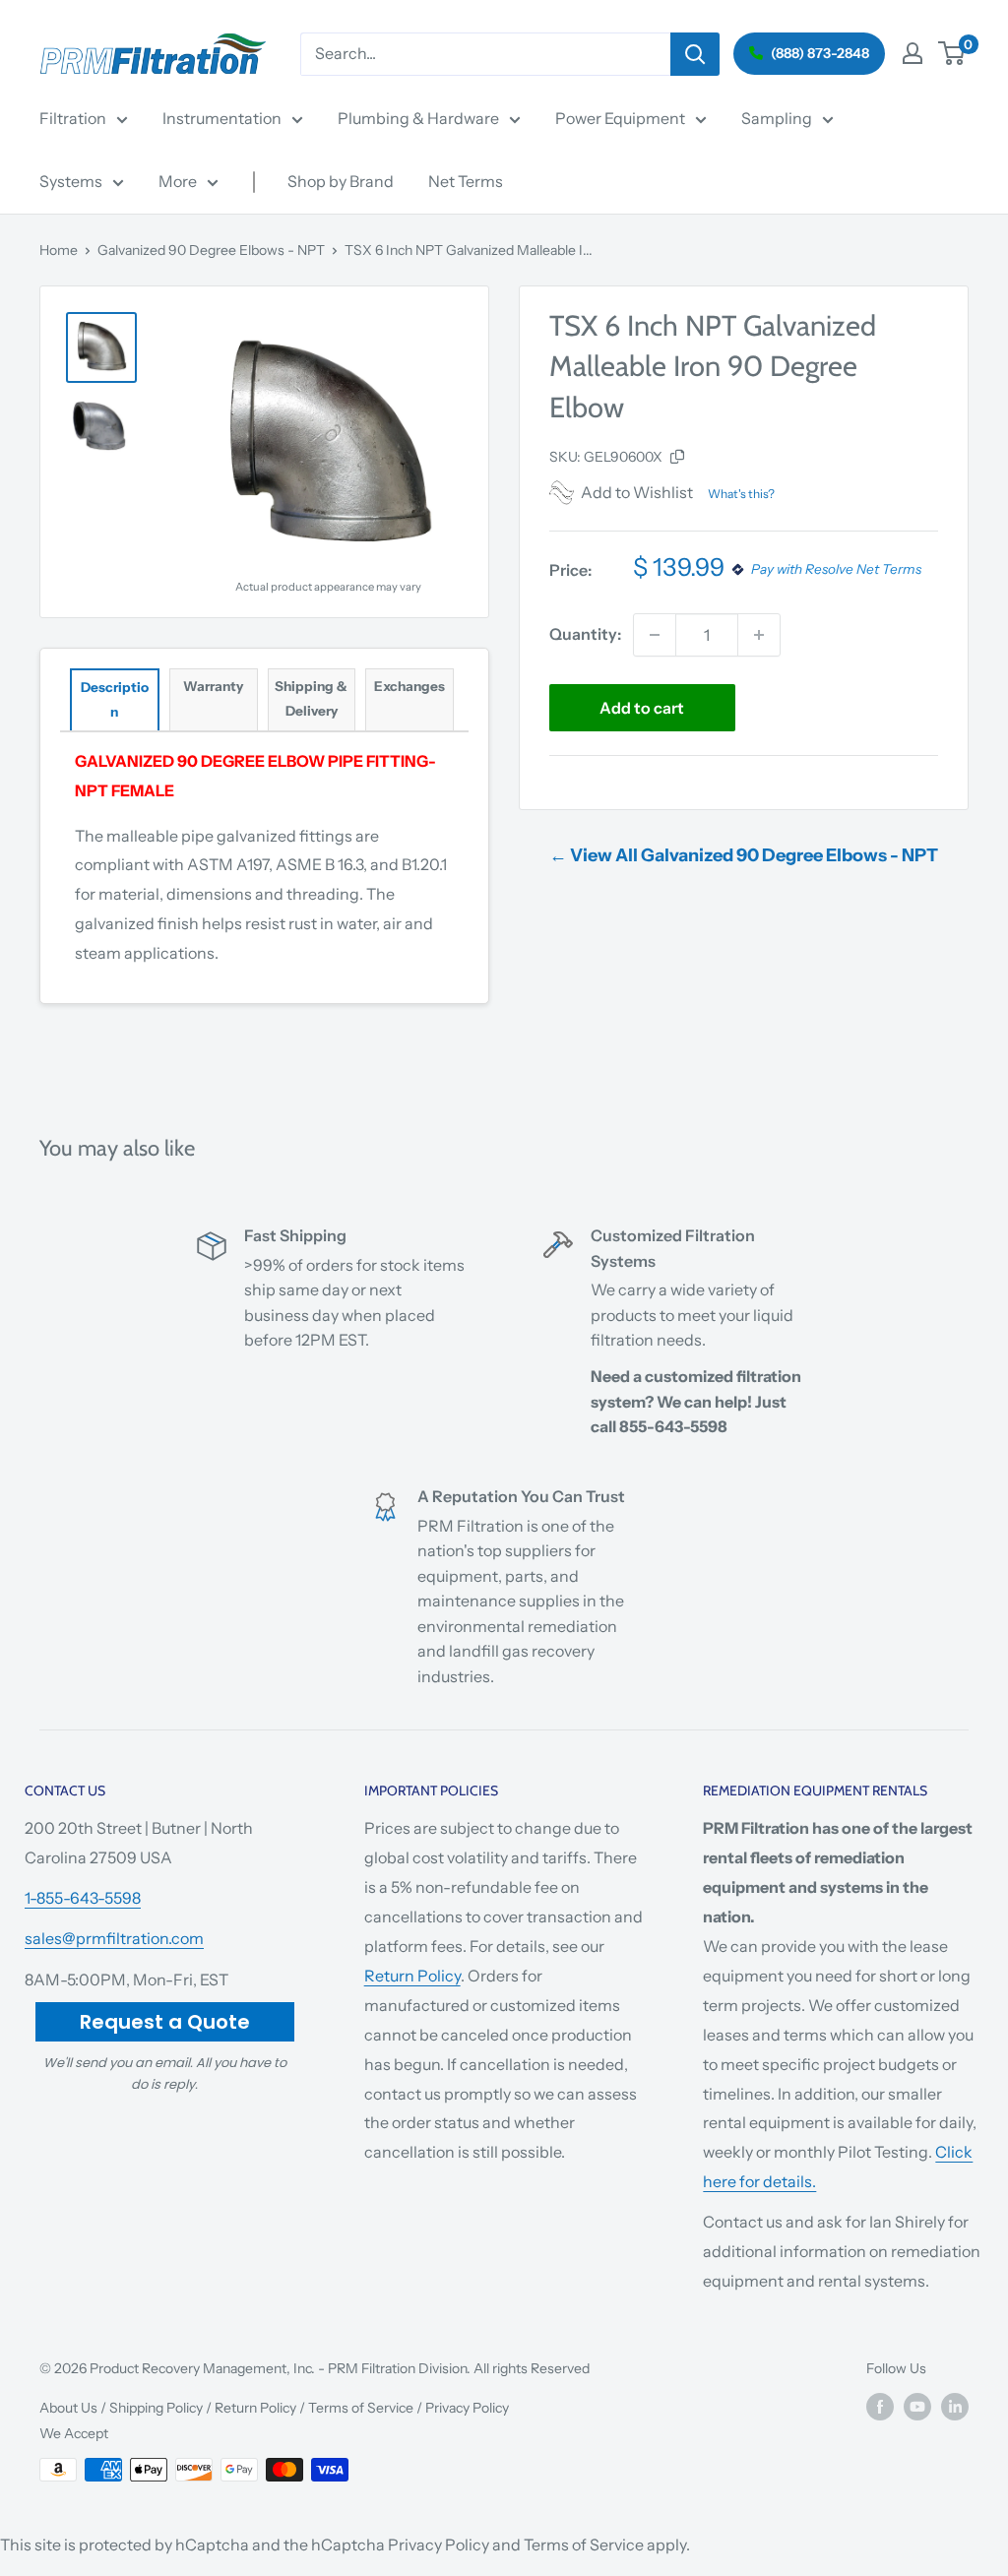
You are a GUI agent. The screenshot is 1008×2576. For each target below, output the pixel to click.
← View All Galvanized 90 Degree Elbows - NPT (744, 855)
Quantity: (585, 634)
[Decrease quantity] (655, 635)
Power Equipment (620, 118)
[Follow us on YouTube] (917, 2406)
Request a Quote (165, 2022)
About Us (68, 2408)
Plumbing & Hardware (418, 118)
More (178, 181)
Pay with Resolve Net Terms (836, 570)
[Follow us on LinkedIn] (955, 2406)
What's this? (741, 494)
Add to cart (642, 708)
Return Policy (412, 1976)
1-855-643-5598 (83, 1898)
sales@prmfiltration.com (114, 1938)
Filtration (73, 118)
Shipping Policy (156, 2408)
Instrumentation (222, 118)
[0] (952, 53)
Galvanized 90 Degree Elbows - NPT (211, 250)
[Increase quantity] (759, 635)
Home (59, 250)
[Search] (695, 54)
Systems (71, 181)
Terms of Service (361, 2408)
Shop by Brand (341, 181)
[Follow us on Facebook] (880, 2406)
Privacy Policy (467, 2408)
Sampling (777, 118)
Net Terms (466, 181)
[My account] (913, 53)
